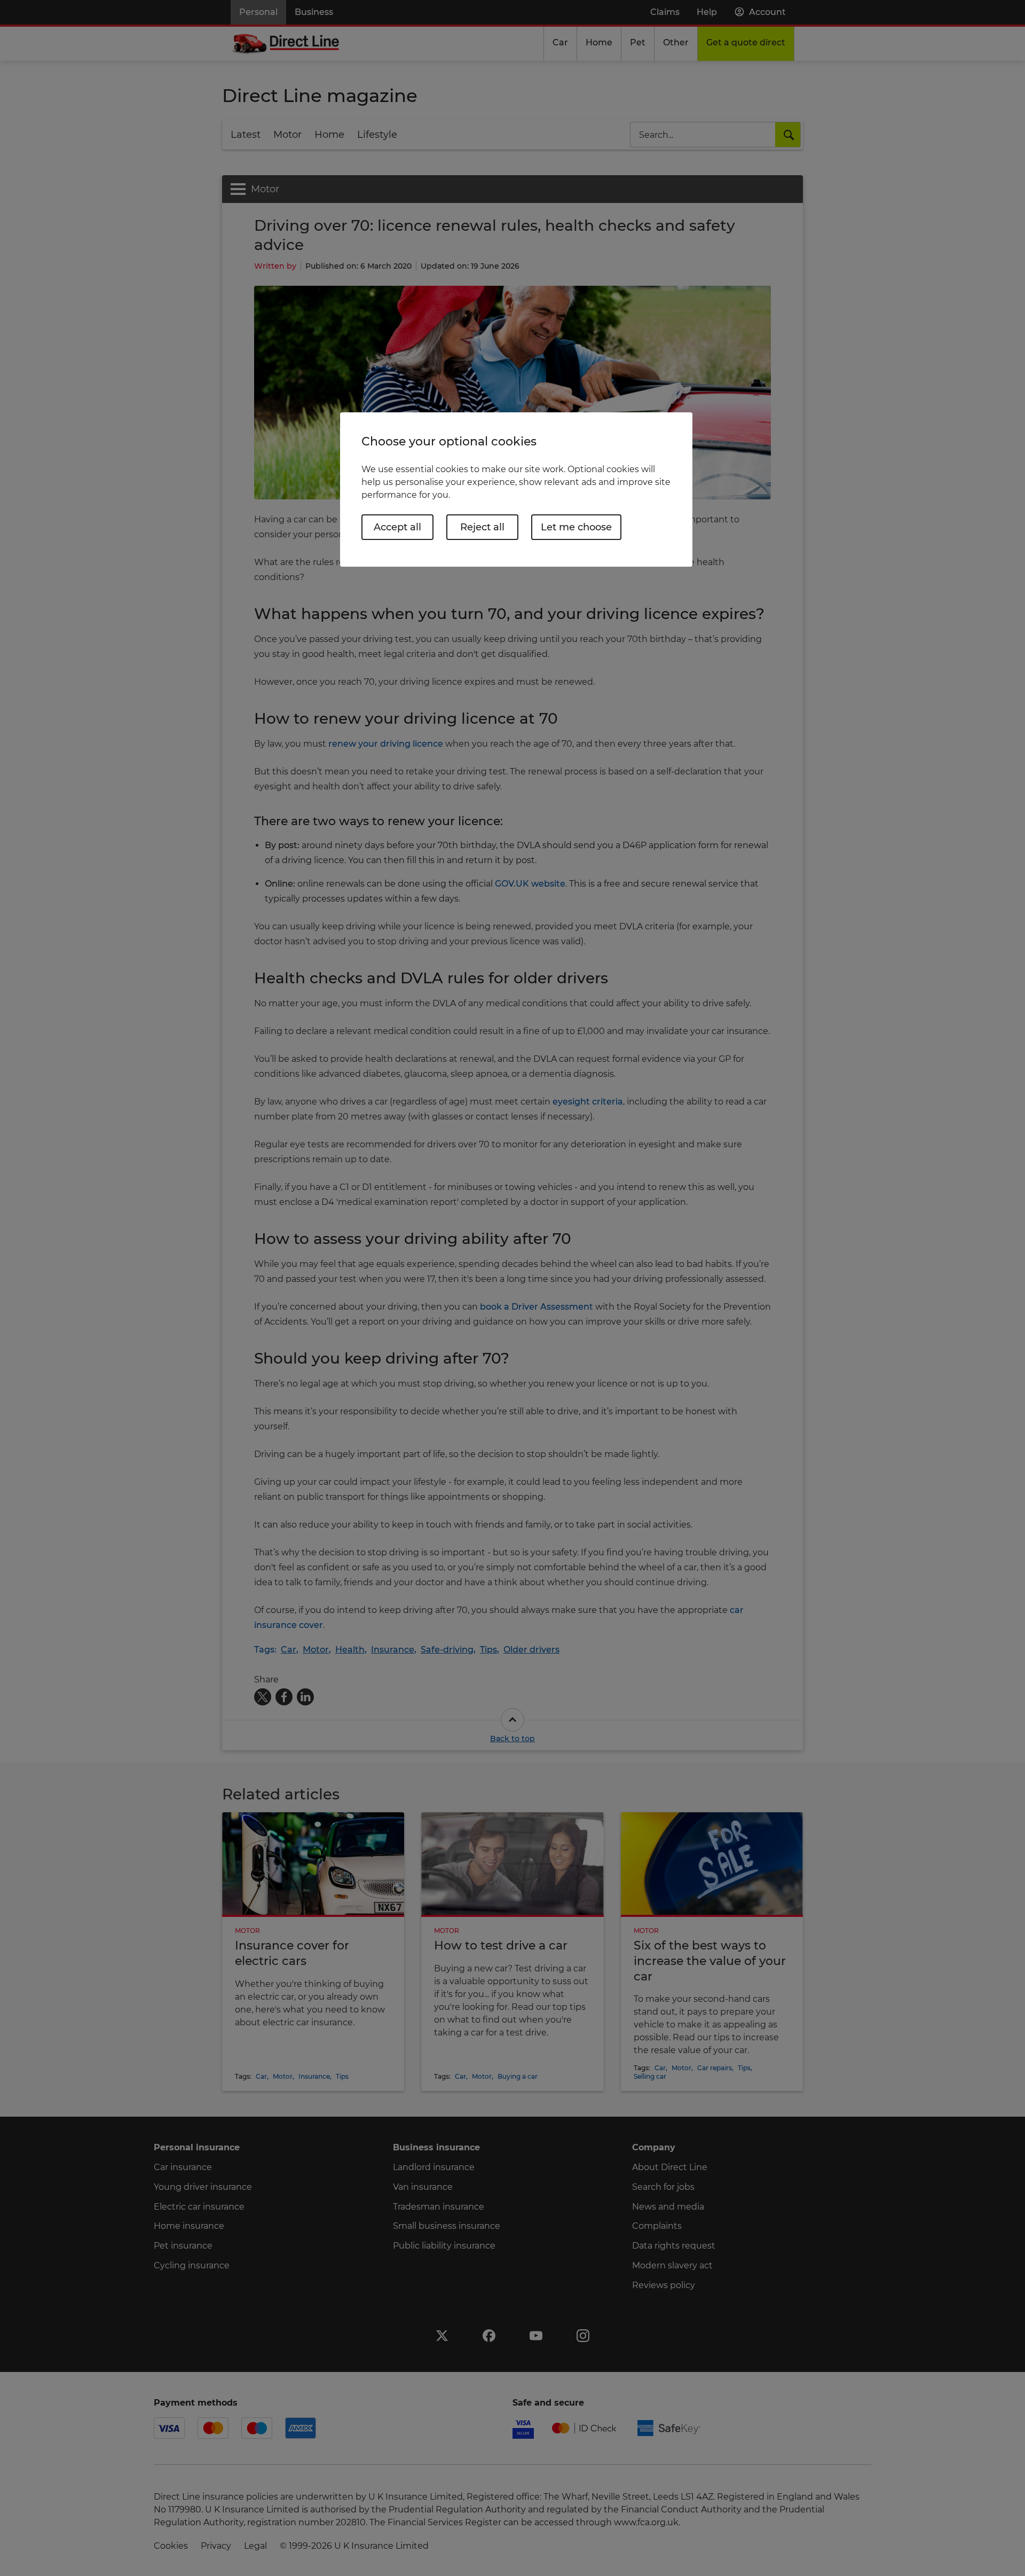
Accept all (397, 527)
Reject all (482, 527)
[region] (516, 490)
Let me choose (576, 527)
